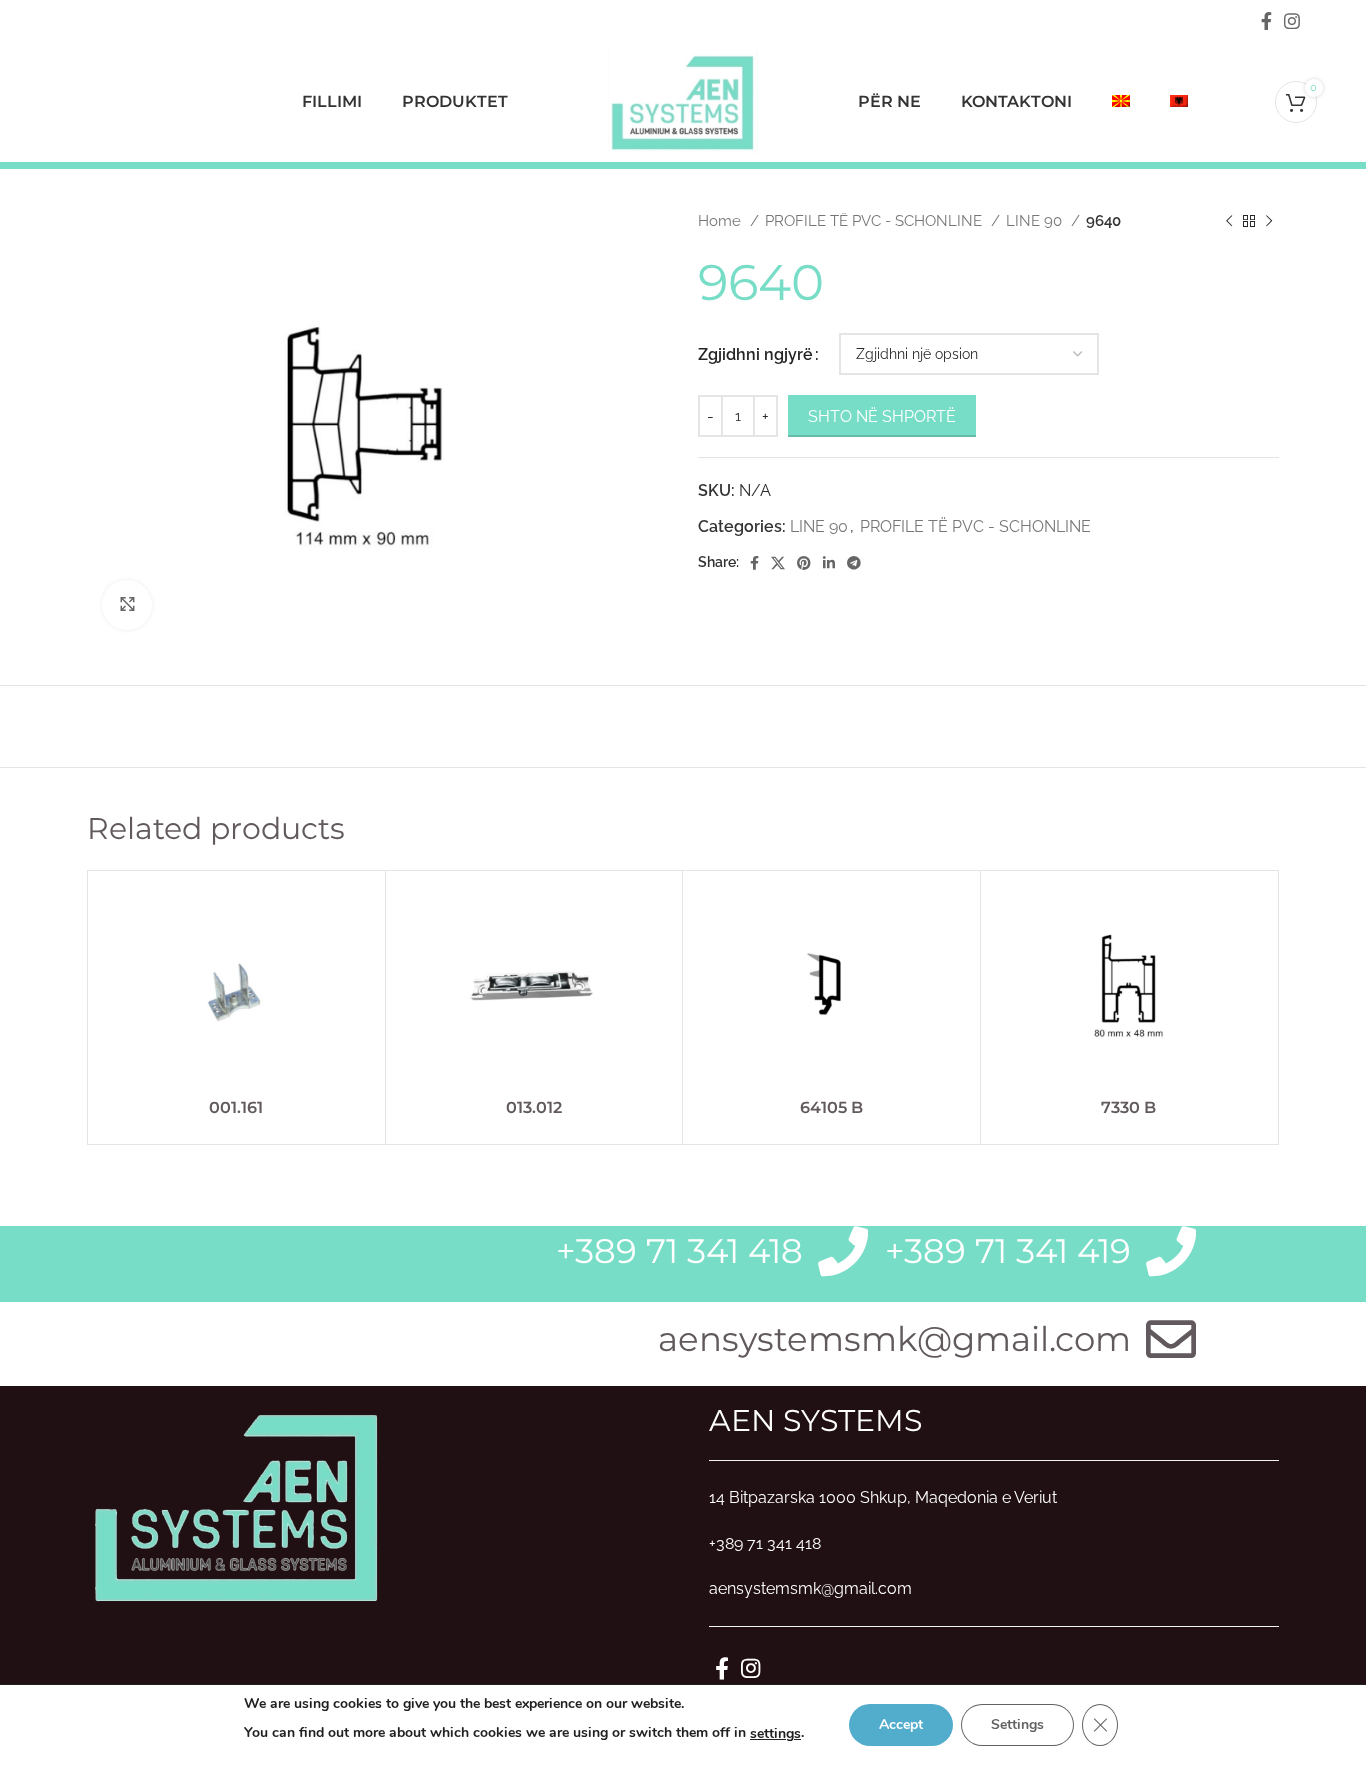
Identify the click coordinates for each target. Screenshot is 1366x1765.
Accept (901, 1724)
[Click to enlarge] (127, 605)
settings (775, 1733)
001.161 (236, 1107)
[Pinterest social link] (804, 563)
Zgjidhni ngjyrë (755, 354)
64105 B (831, 1107)
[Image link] (237, 1504)
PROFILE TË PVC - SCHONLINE (875, 221)
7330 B (1128, 1107)
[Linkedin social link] (829, 563)
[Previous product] (1229, 221)
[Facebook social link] (1266, 21)
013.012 (534, 1107)
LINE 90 (1036, 221)
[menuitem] (1121, 102)
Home (721, 221)
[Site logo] (683, 100)
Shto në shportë (882, 416)
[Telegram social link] (854, 563)
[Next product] (1269, 221)
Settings (1017, 1724)
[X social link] (778, 563)
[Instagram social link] (1292, 21)
